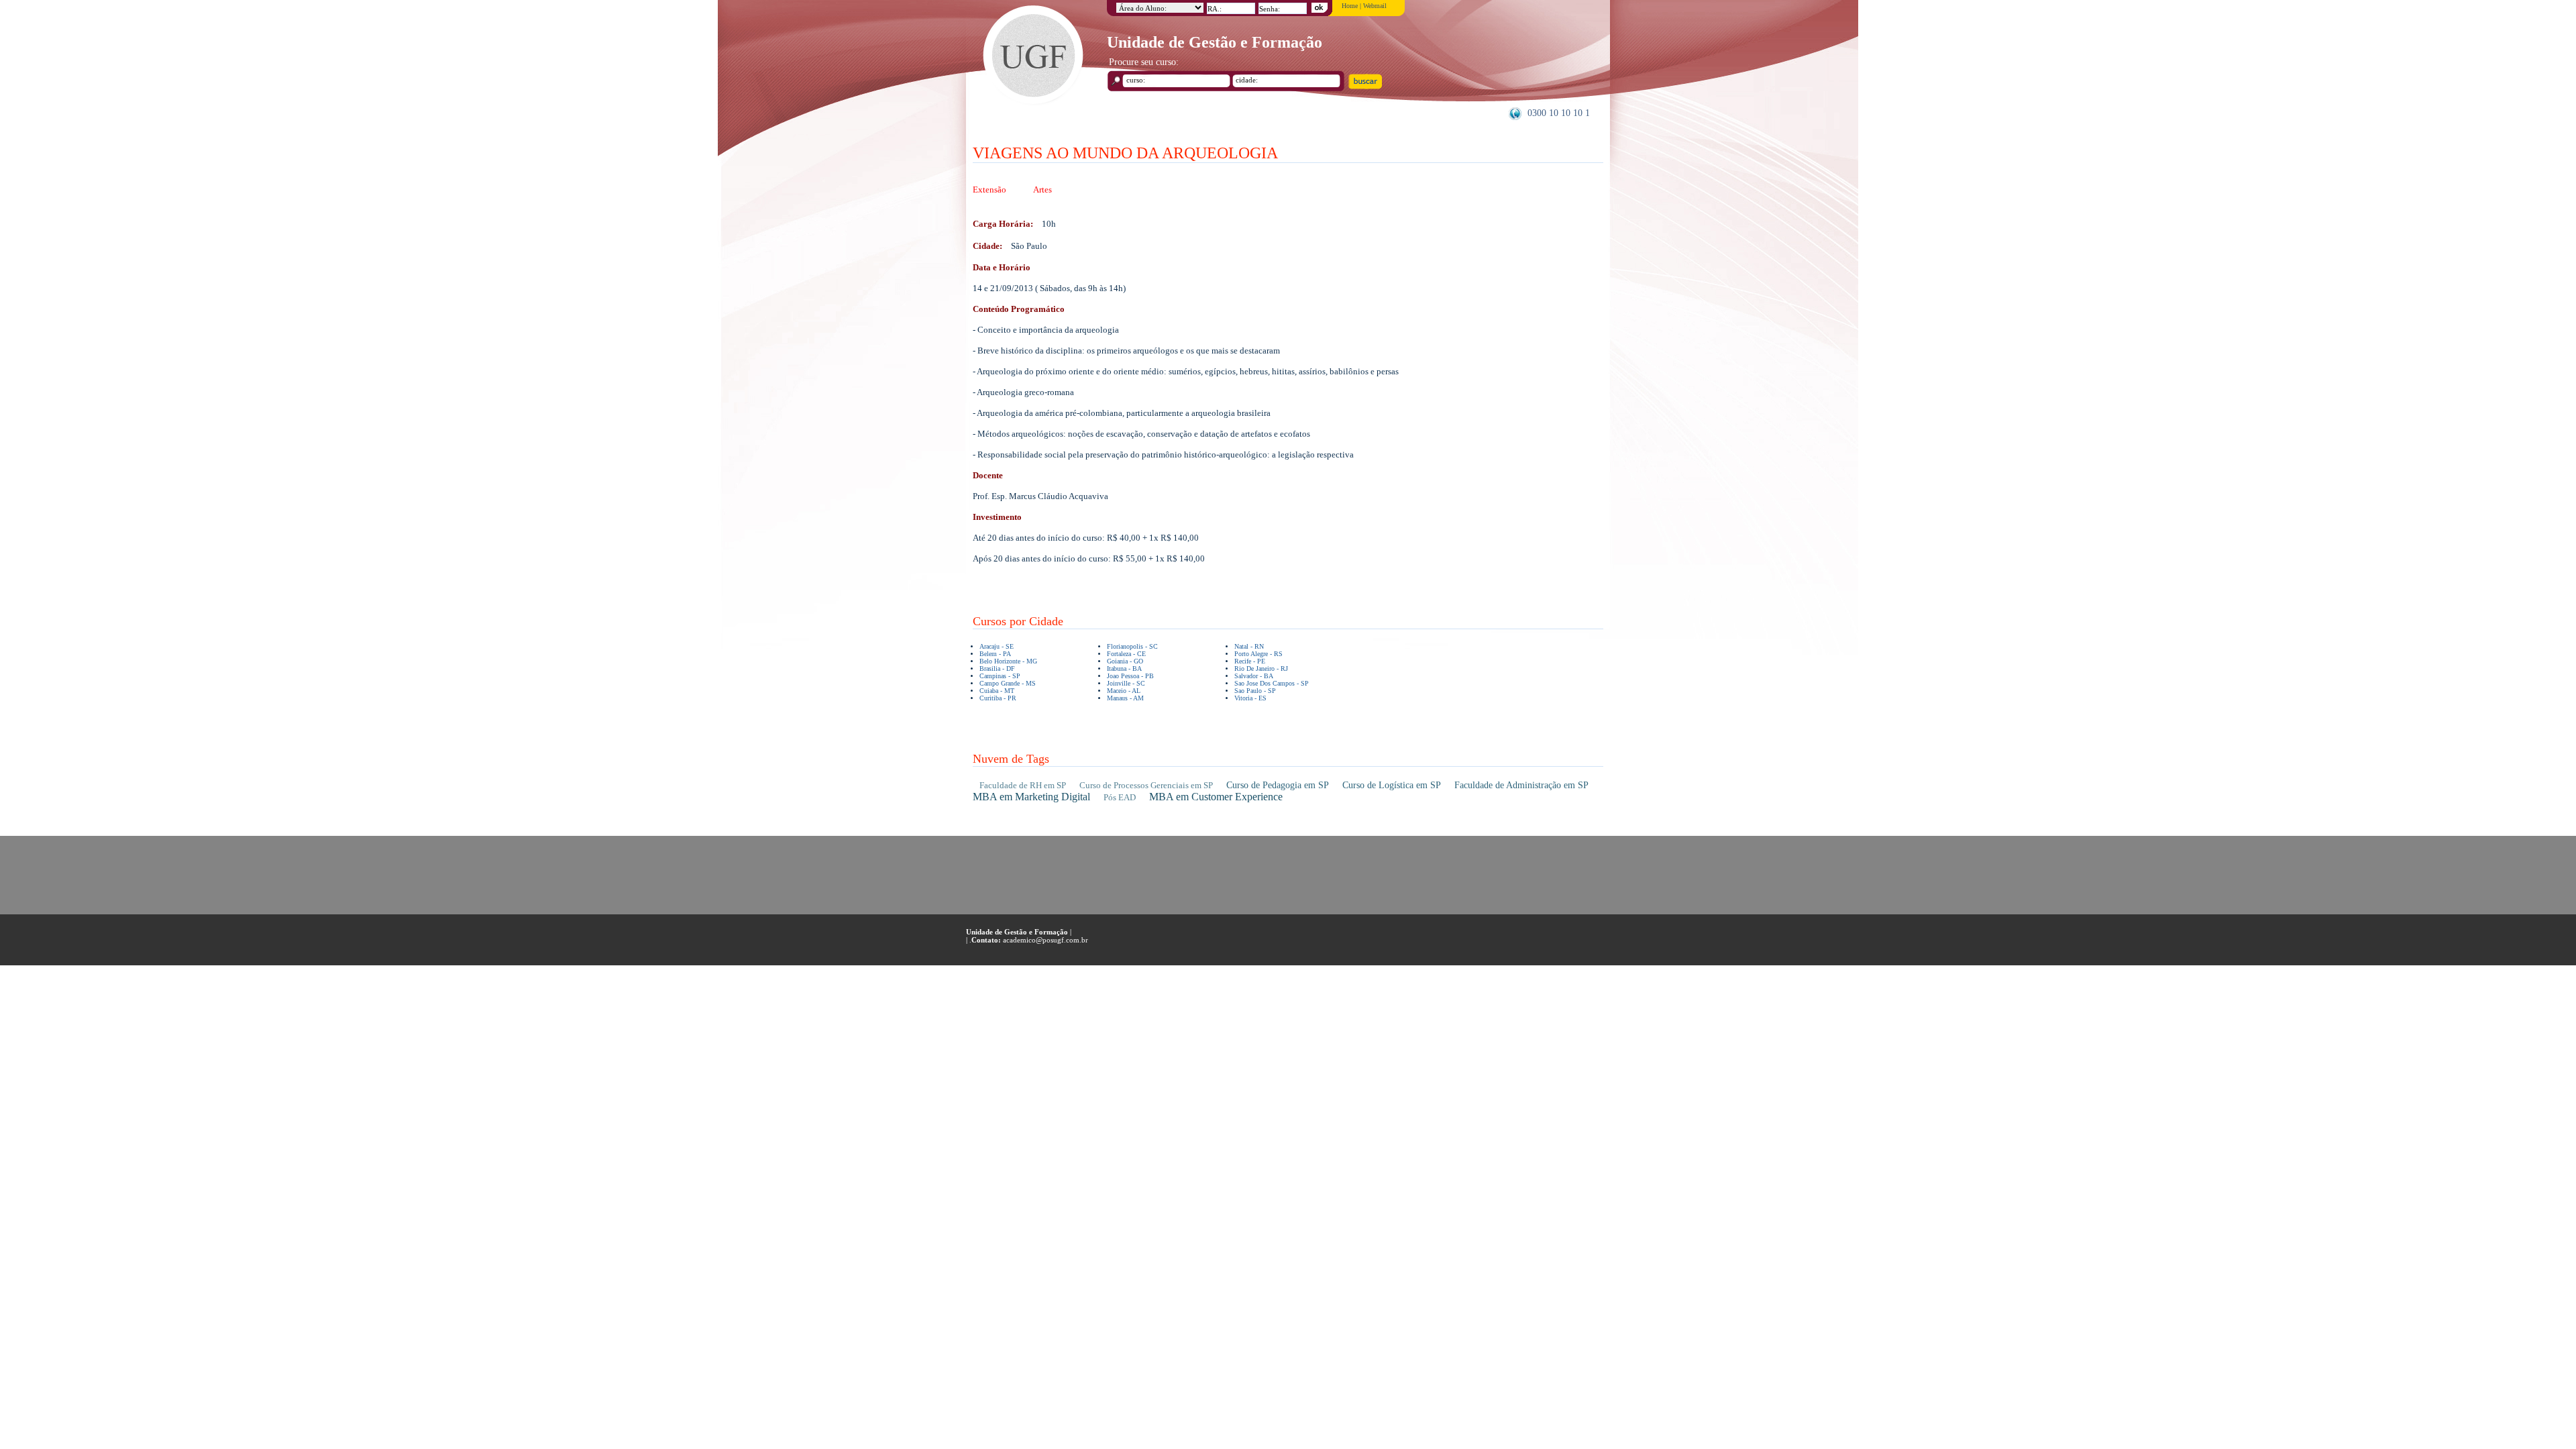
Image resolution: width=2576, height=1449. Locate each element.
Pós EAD (1120, 797)
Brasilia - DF (997, 668)
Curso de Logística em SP (1392, 785)
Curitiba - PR (998, 698)
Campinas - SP (1000, 676)
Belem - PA (995, 654)
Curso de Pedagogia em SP (1278, 785)
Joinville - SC (1126, 683)
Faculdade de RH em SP (1023, 785)
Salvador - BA (1254, 676)
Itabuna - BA (1124, 668)
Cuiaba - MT (997, 691)
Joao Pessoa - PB (1130, 676)
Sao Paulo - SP (1255, 691)
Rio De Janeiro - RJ (1261, 668)
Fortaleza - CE (1126, 654)
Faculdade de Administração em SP (1521, 785)
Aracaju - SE (997, 646)
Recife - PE (1250, 661)
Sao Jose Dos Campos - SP (1272, 683)
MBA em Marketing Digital (1031, 797)
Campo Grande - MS (1008, 683)
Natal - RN (1249, 646)
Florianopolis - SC (1132, 646)
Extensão (989, 190)
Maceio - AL (1124, 691)
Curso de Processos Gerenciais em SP (1146, 785)
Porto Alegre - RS (1258, 654)
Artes (1042, 190)
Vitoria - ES (1250, 698)
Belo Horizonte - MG (1008, 661)
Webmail (1375, 6)
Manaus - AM (1125, 698)
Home (1350, 6)
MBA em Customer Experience (1216, 797)
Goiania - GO (1125, 661)
